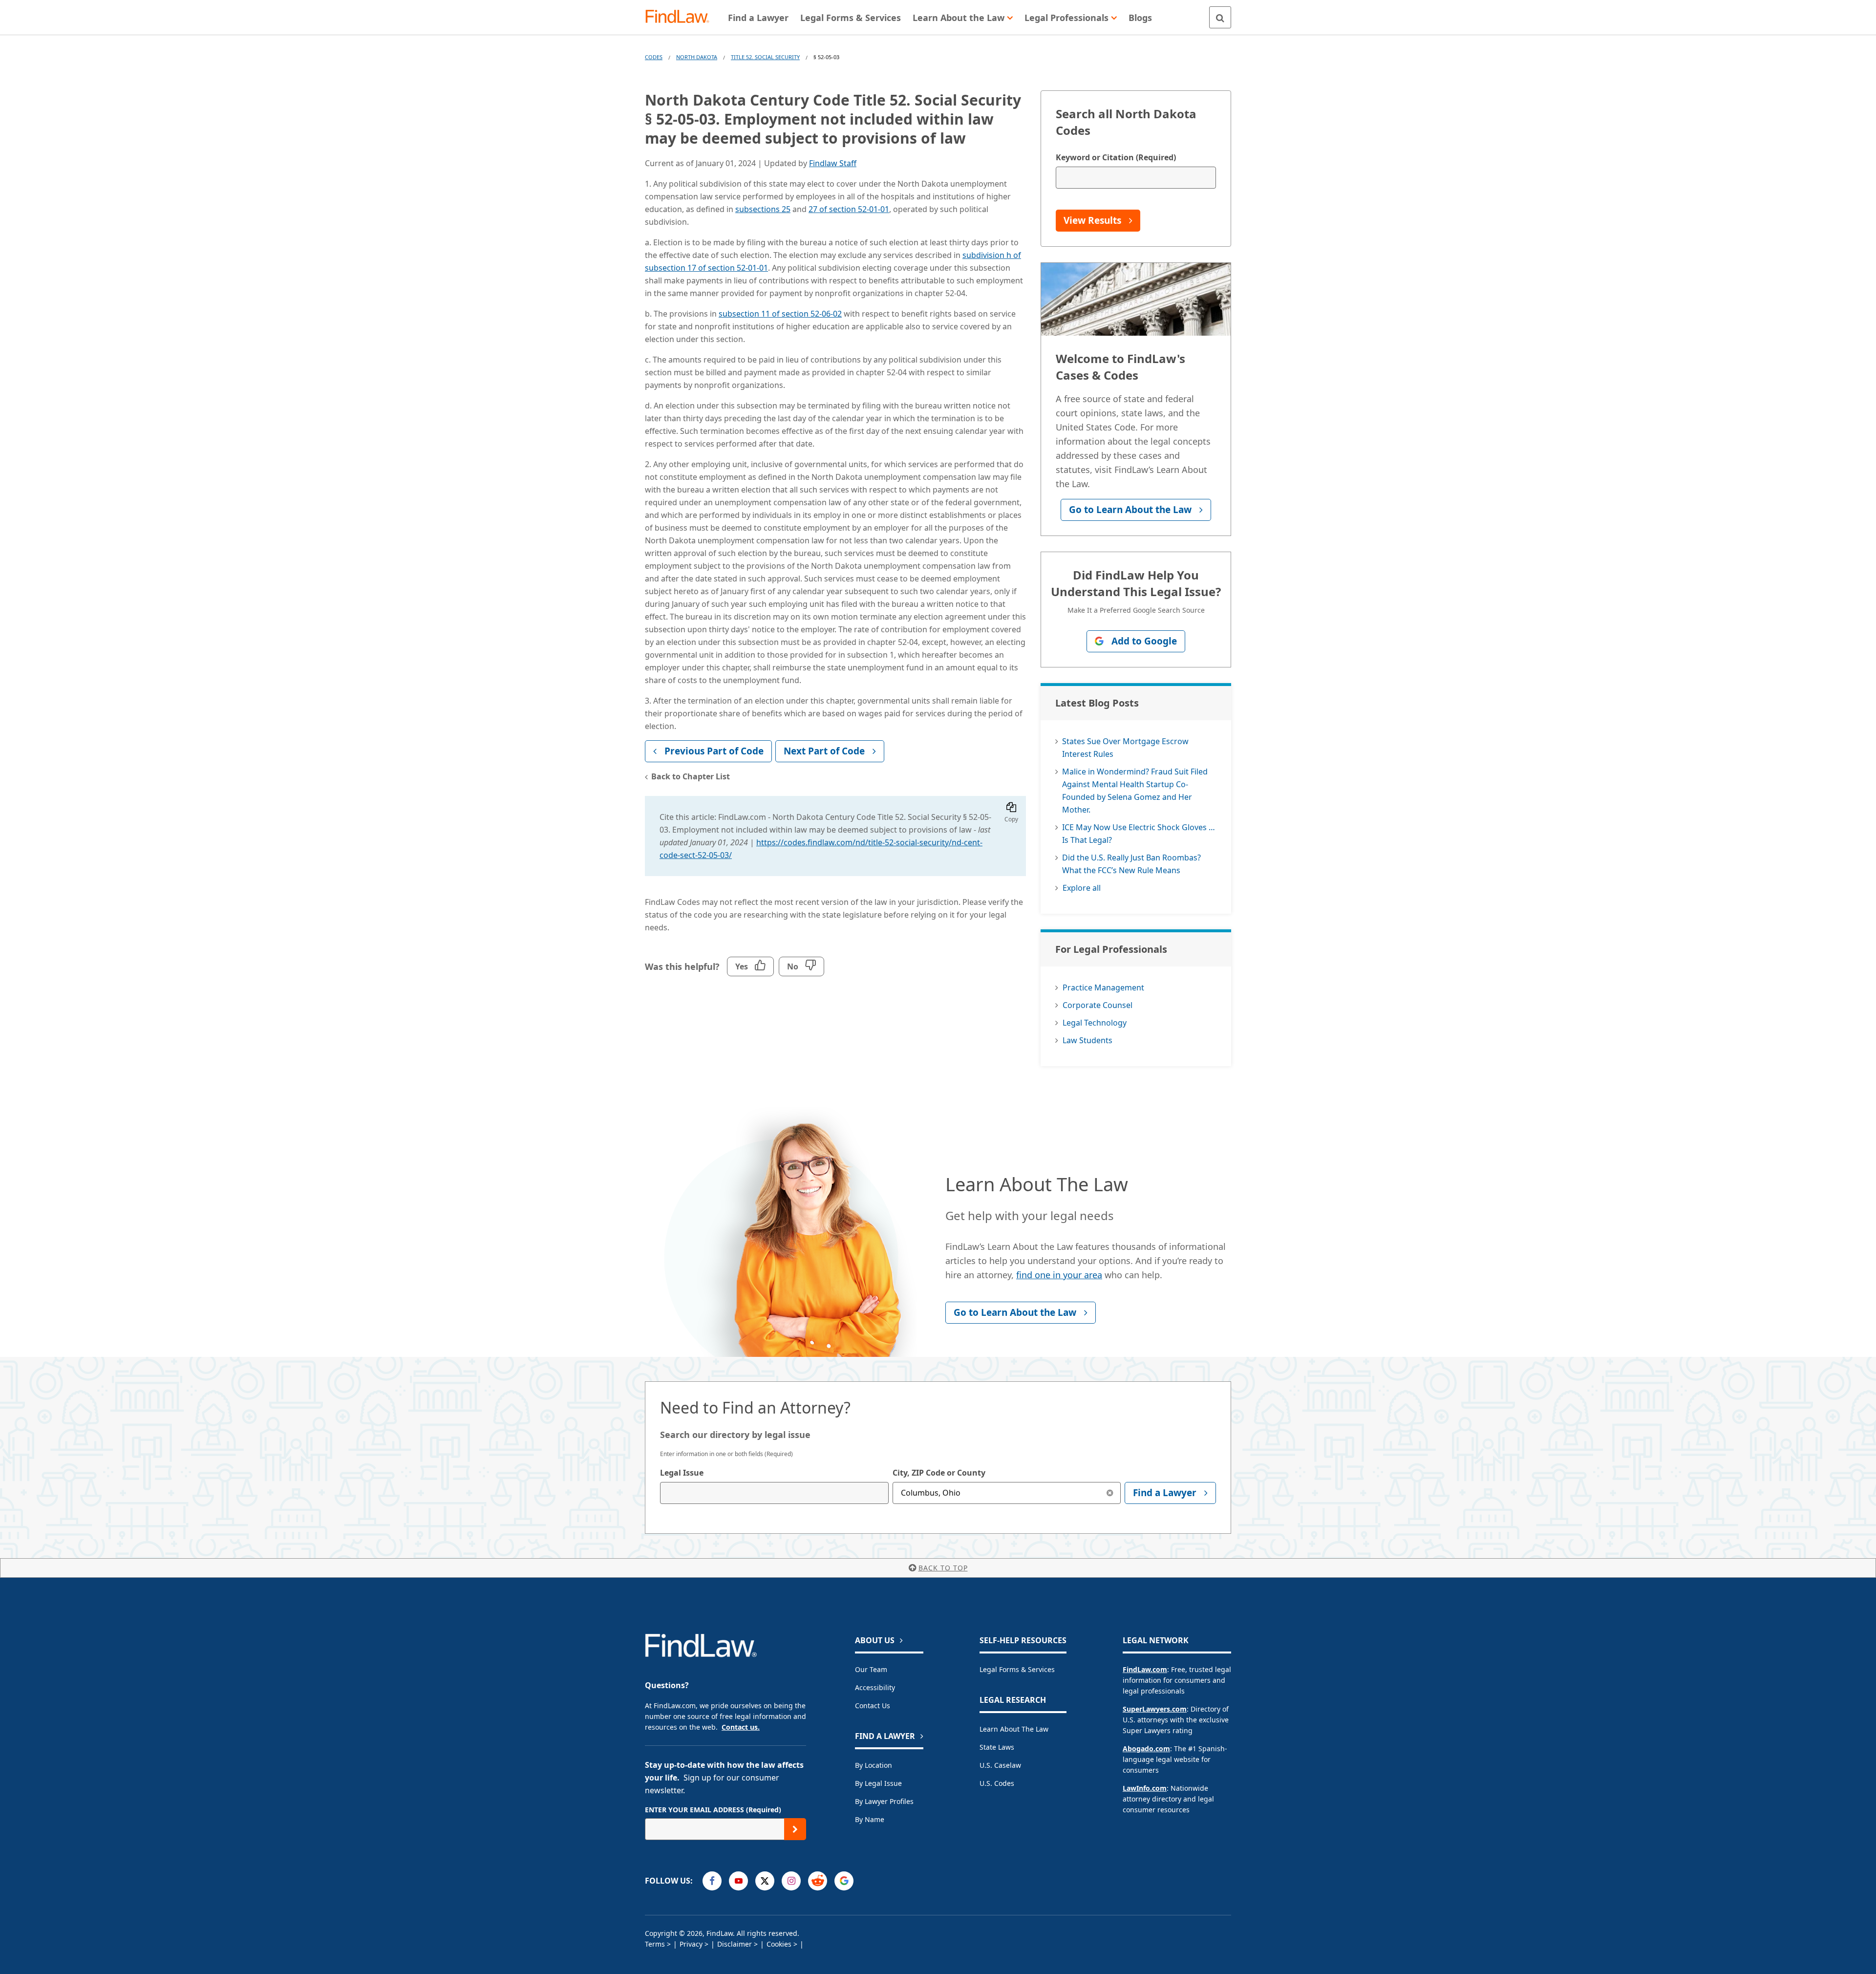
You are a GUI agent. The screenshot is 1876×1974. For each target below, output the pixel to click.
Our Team (871, 1669)
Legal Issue (682, 1473)
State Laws (997, 1747)
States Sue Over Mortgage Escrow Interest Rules (1125, 748)
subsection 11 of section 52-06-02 (780, 314)
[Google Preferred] (844, 1881)
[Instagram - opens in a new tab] (791, 1881)
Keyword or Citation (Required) (1116, 157)
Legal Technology (1095, 1023)
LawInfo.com (1145, 1788)
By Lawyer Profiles (884, 1801)
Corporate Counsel (1098, 1005)
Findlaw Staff (833, 163)
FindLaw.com (1145, 1669)
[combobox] (774, 1493)
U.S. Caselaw (1000, 1765)
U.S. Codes (997, 1783)
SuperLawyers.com (1155, 1709)
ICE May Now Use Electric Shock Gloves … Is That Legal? (1139, 834)
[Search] (1220, 17)
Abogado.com (1146, 1749)
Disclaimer (735, 1944)
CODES (654, 57)
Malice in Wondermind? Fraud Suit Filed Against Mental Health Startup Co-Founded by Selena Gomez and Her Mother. (1135, 791)
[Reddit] (818, 1881)
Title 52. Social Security (765, 57)
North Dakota (697, 57)
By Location (874, 1765)
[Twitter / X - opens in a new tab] (765, 1881)
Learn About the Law (1014, 1729)
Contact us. (741, 1727)
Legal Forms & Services (1017, 1669)
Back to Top (943, 1568)
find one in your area (1059, 1275)
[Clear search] (1110, 1493)
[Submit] (795, 1829)
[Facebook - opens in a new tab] (712, 1881)
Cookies (779, 1944)
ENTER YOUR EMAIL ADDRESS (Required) (713, 1810)
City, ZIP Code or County (939, 1473)
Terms (655, 1944)
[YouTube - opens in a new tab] (738, 1881)
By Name (870, 1819)
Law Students (1087, 1040)
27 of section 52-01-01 (849, 209)
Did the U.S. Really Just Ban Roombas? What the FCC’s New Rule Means (1131, 864)
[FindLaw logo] (681, 17)
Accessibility (875, 1687)
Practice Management (1103, 987)
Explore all (1082, 888)
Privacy (691, 1944)
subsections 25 (763, 209)
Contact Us (873, 1706)
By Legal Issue (878, 1783)
